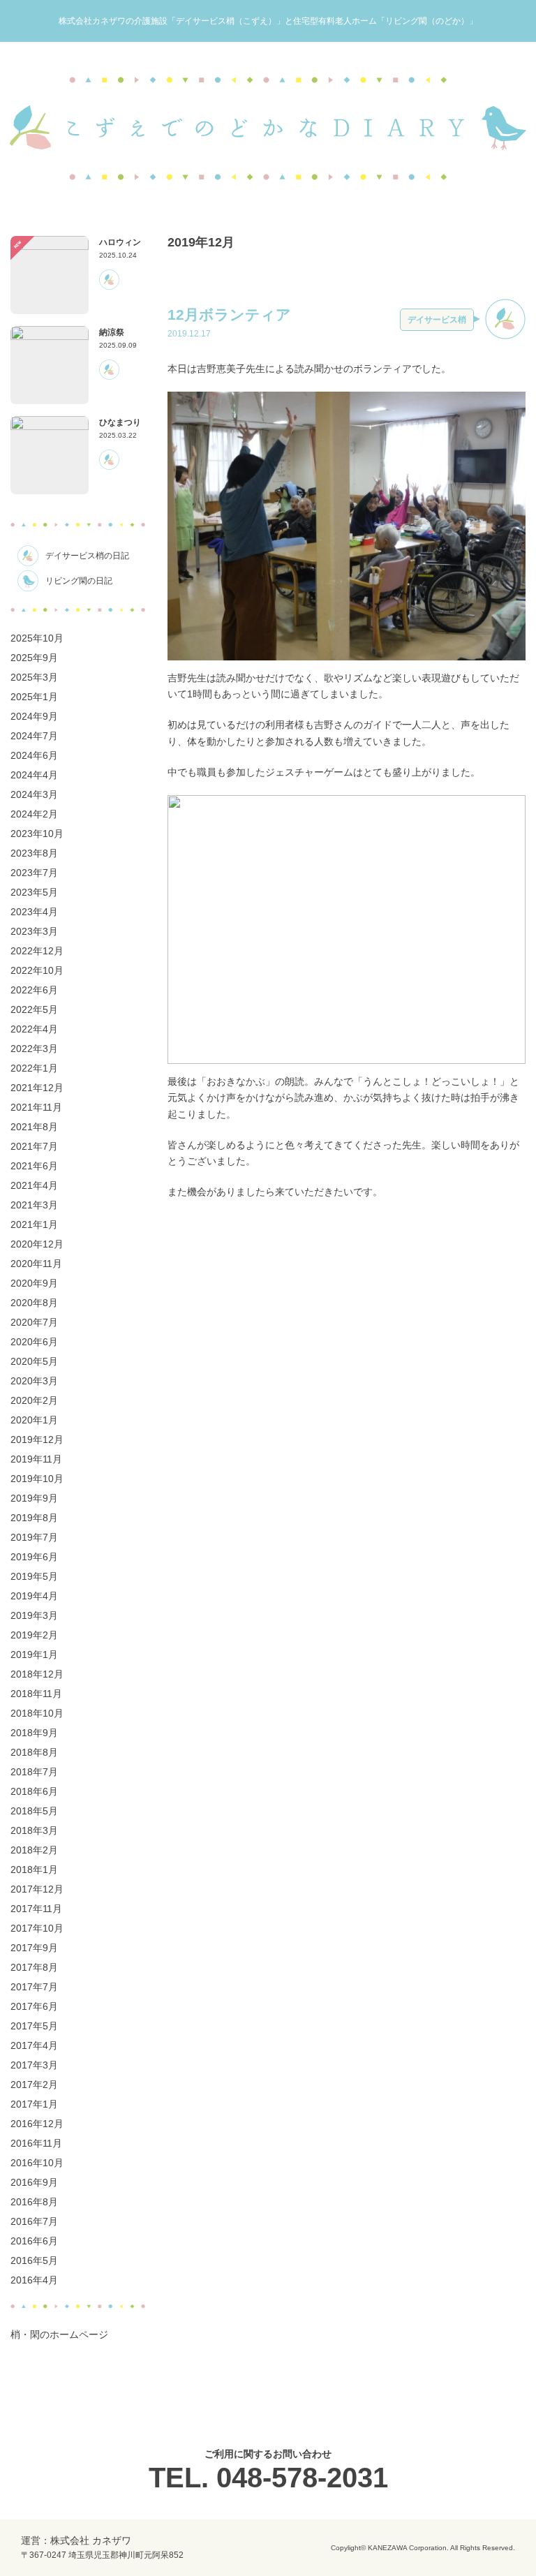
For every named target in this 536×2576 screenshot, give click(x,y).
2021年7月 (34, 1146)
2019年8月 (34, 1518)
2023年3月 (34, 931)
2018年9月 (34, 1733)
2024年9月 (34, 716)
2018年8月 (34, 1752)
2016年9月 (34, 2182)
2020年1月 (34, 1420)
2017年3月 (34, 2065)
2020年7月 (34, 1322)
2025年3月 (34, 677)
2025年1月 (34, 697)
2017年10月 (37, 1928)
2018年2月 (34, 1850)
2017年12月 (37, 1889)
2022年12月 (37, 951)
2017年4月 (34, 2045)
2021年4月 (34, 1185)
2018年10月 (37, 1713)
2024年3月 (34, 794)
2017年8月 (34, 1967)
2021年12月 (37, 1088)
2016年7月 (34, 2221)
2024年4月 (34, 775)
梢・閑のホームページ (59, 2334)
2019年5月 (34, 1576)
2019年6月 (34, 1557)
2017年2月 (34, 2085)
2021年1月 (34, 1224)
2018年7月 (34, 1772)
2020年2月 (34, 1400)
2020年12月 (37, 1244)
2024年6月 (34, 755)
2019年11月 (36, 1459)
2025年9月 (34, 658)
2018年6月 (34, 1791)
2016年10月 (37, 2163)
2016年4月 (34, 2280)
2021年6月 (34, 1166)
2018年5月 (34, 1811)
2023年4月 (34, 912)
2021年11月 (36, 1107)
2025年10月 (37, 638)
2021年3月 (34, 1205)
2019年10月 (37, 1479)
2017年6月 (34, 2006)
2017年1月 (34, 2104)
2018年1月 (34, 1870)
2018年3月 (34, 1830)
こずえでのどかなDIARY (268, 128)
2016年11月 (36, 2143)
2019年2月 (34, 1635)
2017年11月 (36, 1909)
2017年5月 (34, 2026)
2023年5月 (34, 892)
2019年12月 (37, 1439)
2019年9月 (34, 1498)
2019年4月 (34, 1596)
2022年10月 (37, 970)
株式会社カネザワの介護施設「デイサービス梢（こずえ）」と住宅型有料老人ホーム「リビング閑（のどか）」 (268, 21)
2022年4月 (34, 1029)
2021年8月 (34, 1127)
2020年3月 (34, 1381)
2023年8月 (34, 853)
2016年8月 (34, 2202)
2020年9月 (34, 1283)
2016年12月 (37, 2124)
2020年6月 (34, 1342)
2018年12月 (37, 1674)
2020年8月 (34, 1303)
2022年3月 (34, 1049)
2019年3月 (34, 1615)
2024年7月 (34, 736)
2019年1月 (34, 1655)
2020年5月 (34, 1361)
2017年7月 (34, 1987)
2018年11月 (36, 1694)
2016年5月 (34, 2260)
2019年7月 (34, 1537)
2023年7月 (34, 873)
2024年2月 (34, 814)
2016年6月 (34, 2241)
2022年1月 (34, 1068)
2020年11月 (36, 1264)
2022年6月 (34, 990)
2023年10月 (37, 834)
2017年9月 (34, 1948)
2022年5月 (34, 1009)
